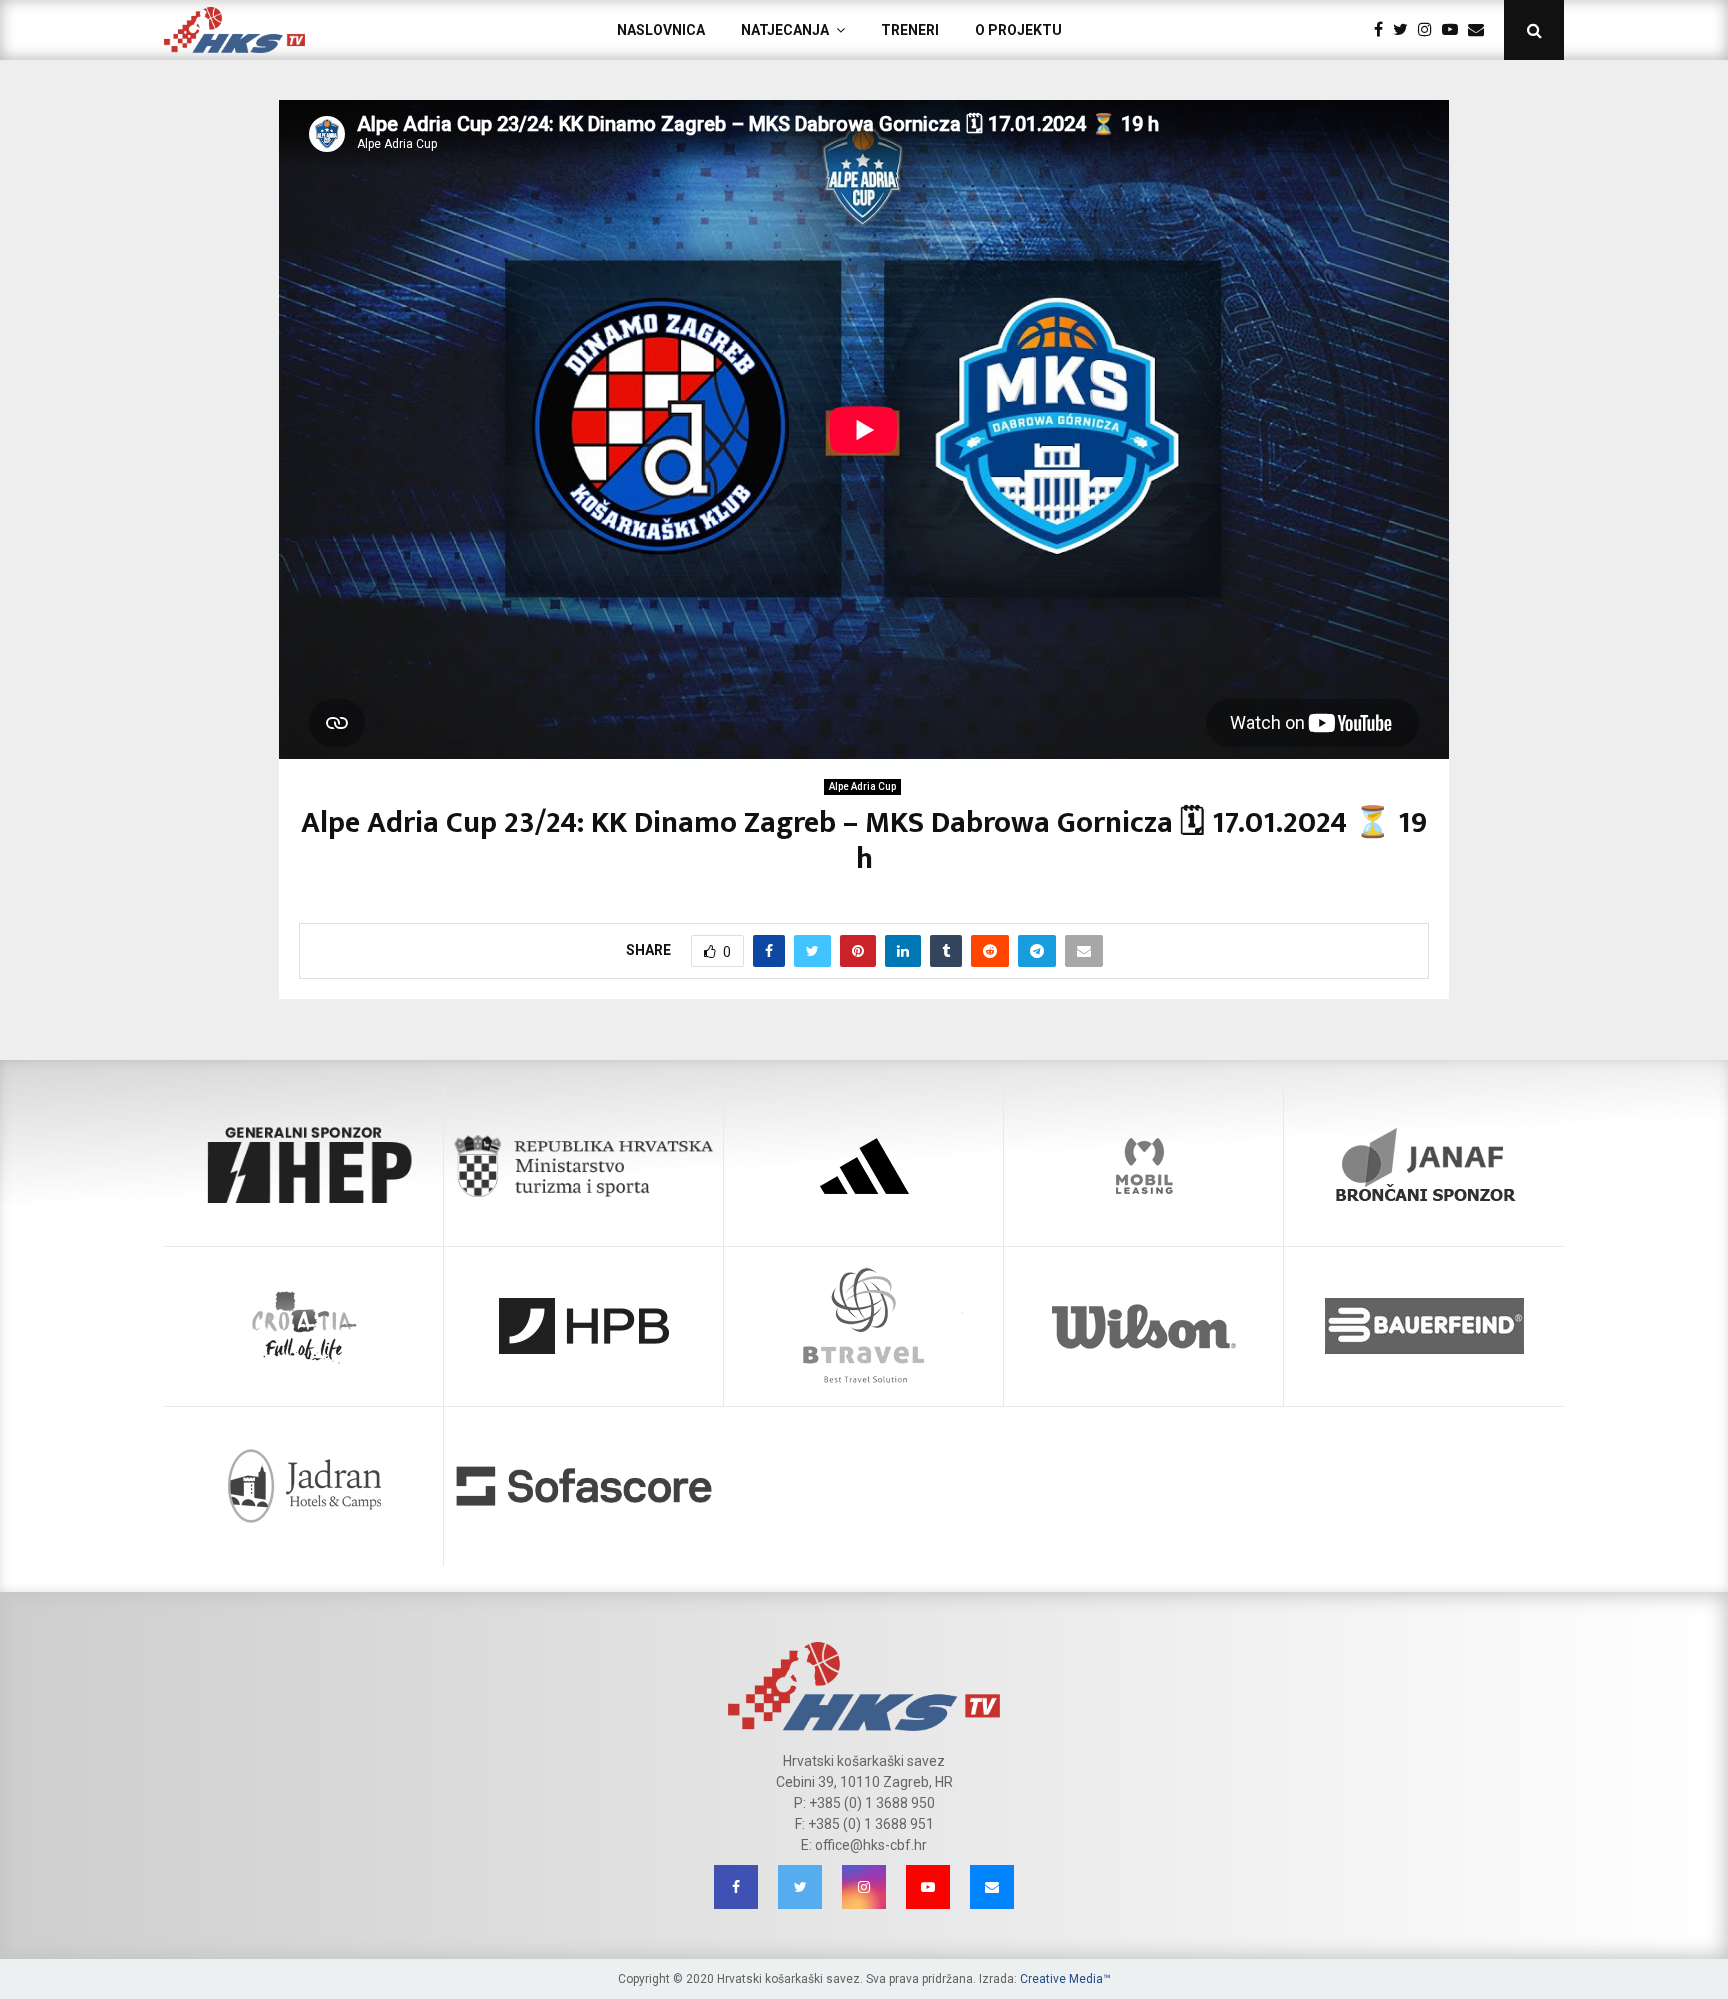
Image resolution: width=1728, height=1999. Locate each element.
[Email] (1481, 30)
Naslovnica (661, 30)
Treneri (910, 30)
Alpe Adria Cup (862, 786)
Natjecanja (785, 30)
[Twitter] (1405, 30)
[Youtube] (1455, 30)
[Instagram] (1430, 30)
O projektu (1018, 30)
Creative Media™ (1065, 1979)
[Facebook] (1383, 30)
